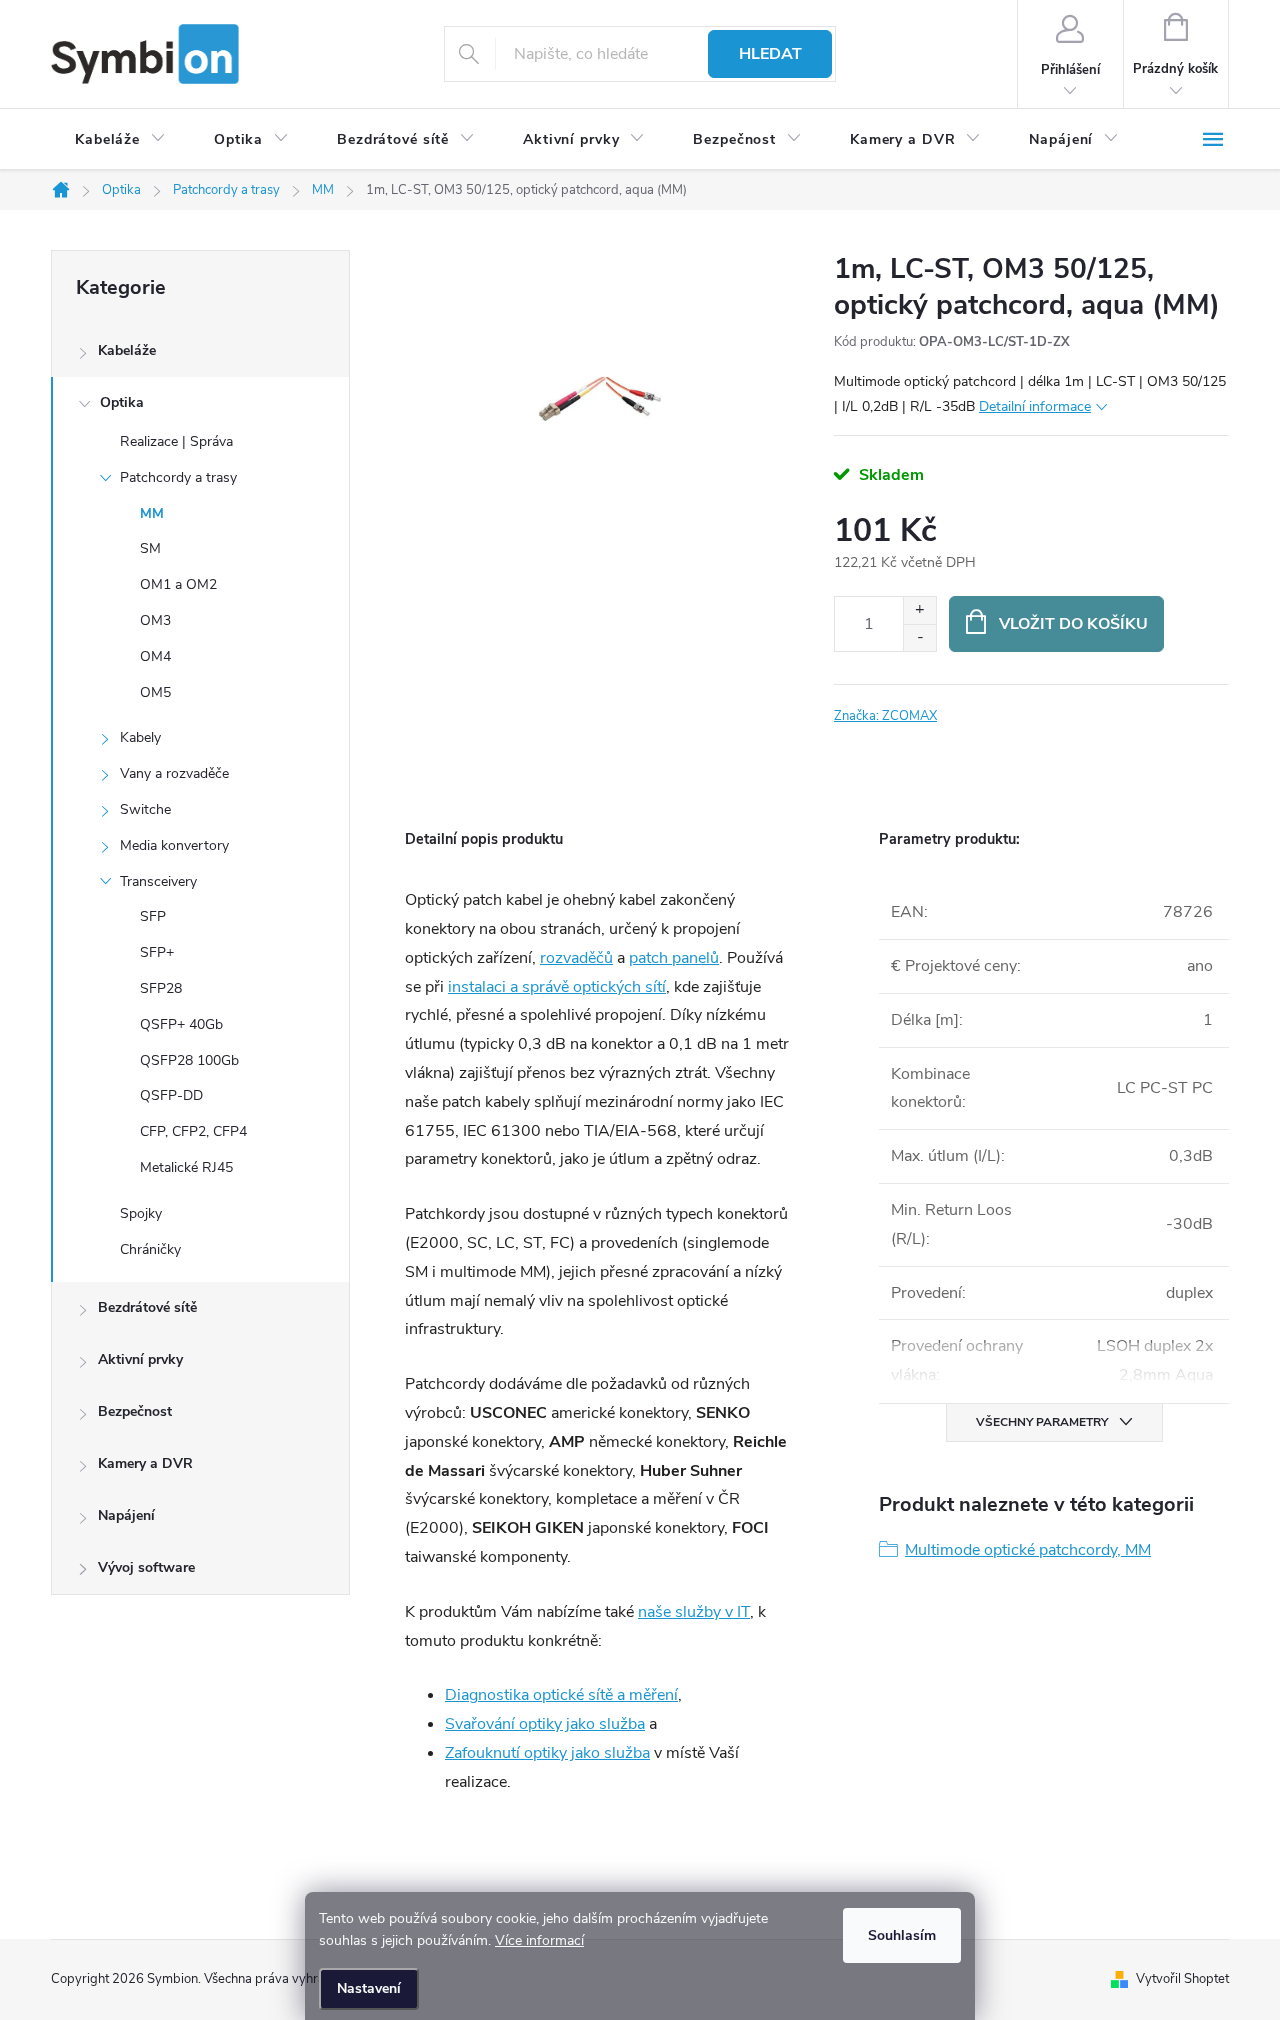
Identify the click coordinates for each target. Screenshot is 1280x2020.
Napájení (126, 1515)
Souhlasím (902, 1935)
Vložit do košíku (1073, 624)
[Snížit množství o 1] (919, 637)
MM (152, 513)
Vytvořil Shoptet (1182, 1979)
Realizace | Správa (176, 441)
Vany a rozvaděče (174, 773)
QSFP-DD (171, 1095)
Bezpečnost (135, 1411)
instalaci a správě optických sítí (557, 987)
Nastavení (369, 1988)
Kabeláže (127, 350)
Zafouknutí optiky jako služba (547, 1753)
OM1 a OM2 (178, 584)
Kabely (140, 737)
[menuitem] (120, 140)
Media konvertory (174, 845)
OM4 (155, 656)
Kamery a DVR (145, 1463)
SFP (153, 916)
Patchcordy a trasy (178, 477)
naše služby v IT (694, 1612)
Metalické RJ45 (186, 1167)
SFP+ (157, 952)
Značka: (885, 716)
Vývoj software (146, 1567)
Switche (145, 809)
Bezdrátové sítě (147, 1307)
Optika (122, 402)
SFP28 (161, 988)
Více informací (539, 1940)
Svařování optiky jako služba (545, 1724)
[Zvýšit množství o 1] (919, 610)
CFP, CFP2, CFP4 (193, 1131)
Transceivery (158, 881)
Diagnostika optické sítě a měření (561, 1695)
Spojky (141, 1213)
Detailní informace (1035, 406)
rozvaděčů (576, 958)
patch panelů (674, 958)
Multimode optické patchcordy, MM (1028, 1550)
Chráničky (150, 1249)
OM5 (155, 692)
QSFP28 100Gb (189, 1060)
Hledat (770, 54)
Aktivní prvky (140, 1359)
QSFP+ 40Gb (181, 1024)
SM (150, 548)
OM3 (155, 620)
